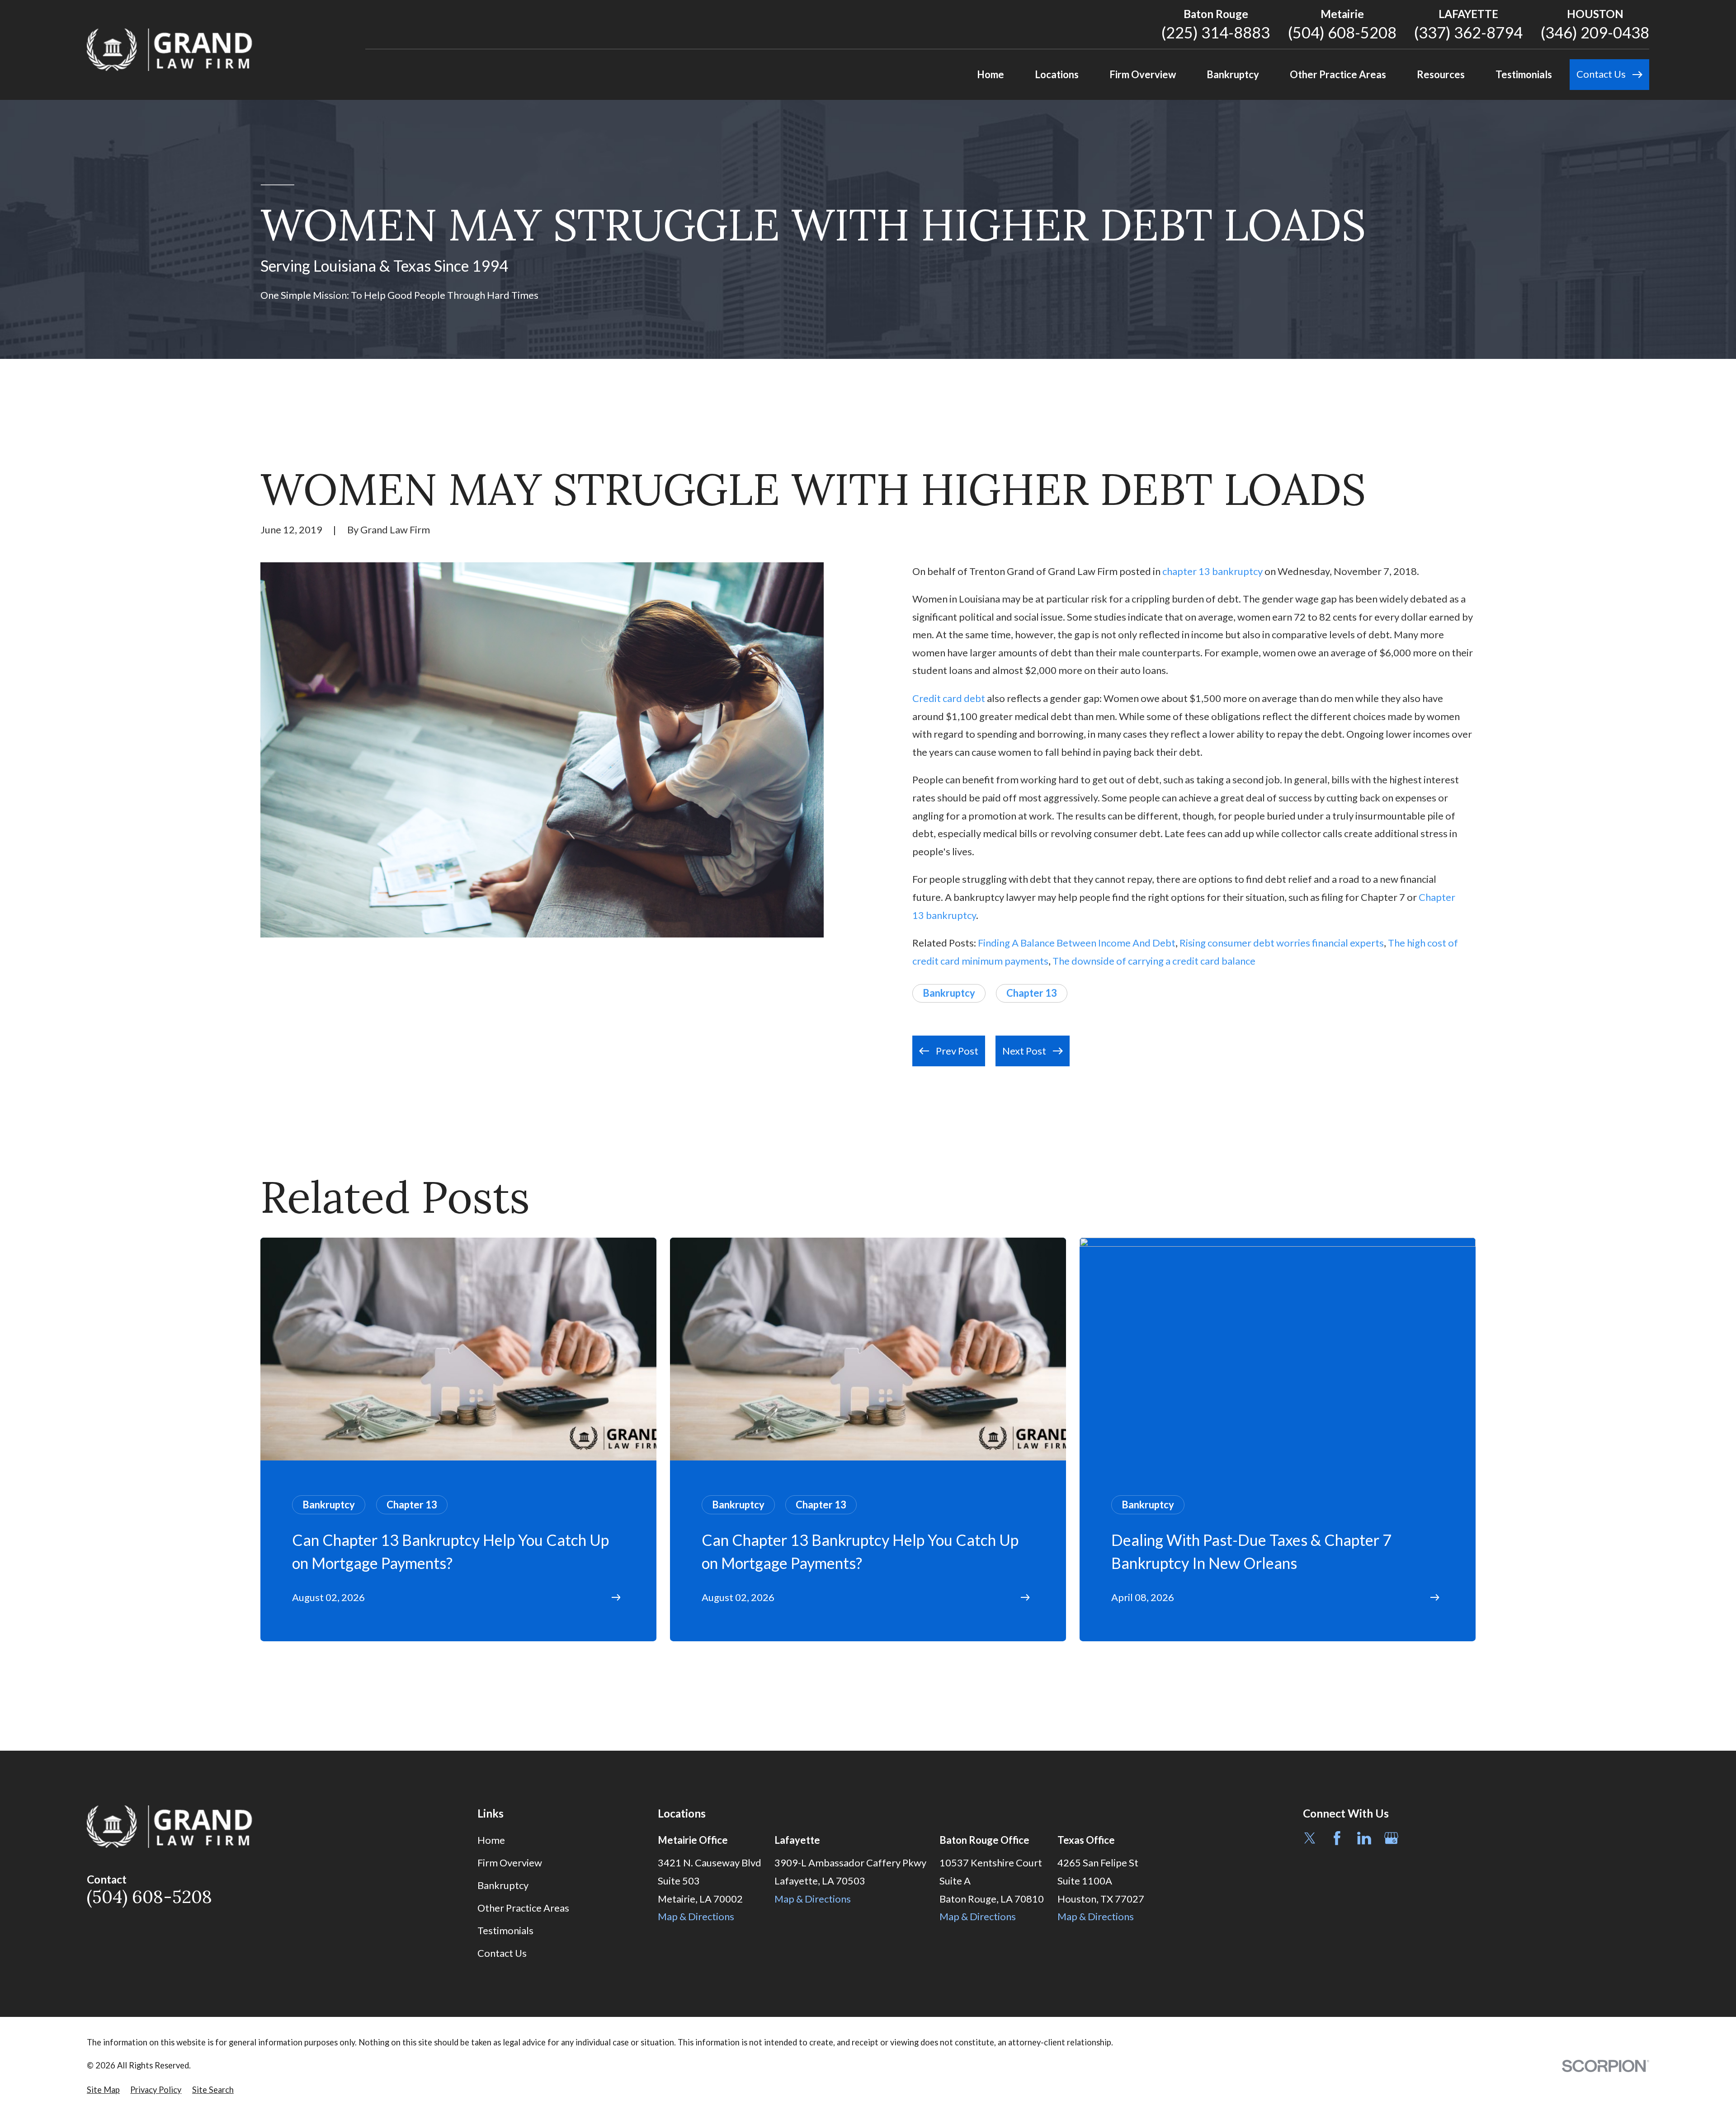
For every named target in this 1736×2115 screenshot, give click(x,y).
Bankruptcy (949, 993)
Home (491, 1840)
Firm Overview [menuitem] (1143, 74)
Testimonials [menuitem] (1524, 74)
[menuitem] (103, 2090)
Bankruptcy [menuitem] (1233, 74)
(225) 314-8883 (1216, 32)
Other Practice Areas (523, 1908)
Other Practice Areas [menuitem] (1338, 74)
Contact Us (502, 1953)
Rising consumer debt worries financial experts (1282, 943)
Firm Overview (510, 1863)
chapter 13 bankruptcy (1212, 571)
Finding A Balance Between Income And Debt (1077, 943)
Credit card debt (949, 698)
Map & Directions (696, 1916)
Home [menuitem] (991, 74)
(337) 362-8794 (1468, 32)
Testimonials (505, 1930)
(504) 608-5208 (1342, 32)
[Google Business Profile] (1391, 1838)
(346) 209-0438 (1595, 32)
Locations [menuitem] (1057, 74)
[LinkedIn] (1364, 1838)
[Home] (170, 50)
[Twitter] (1310, 1838)
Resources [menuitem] (1441, 74)
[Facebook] (1337, 1838)
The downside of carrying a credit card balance (1154, 961)
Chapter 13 (1032, 993)
